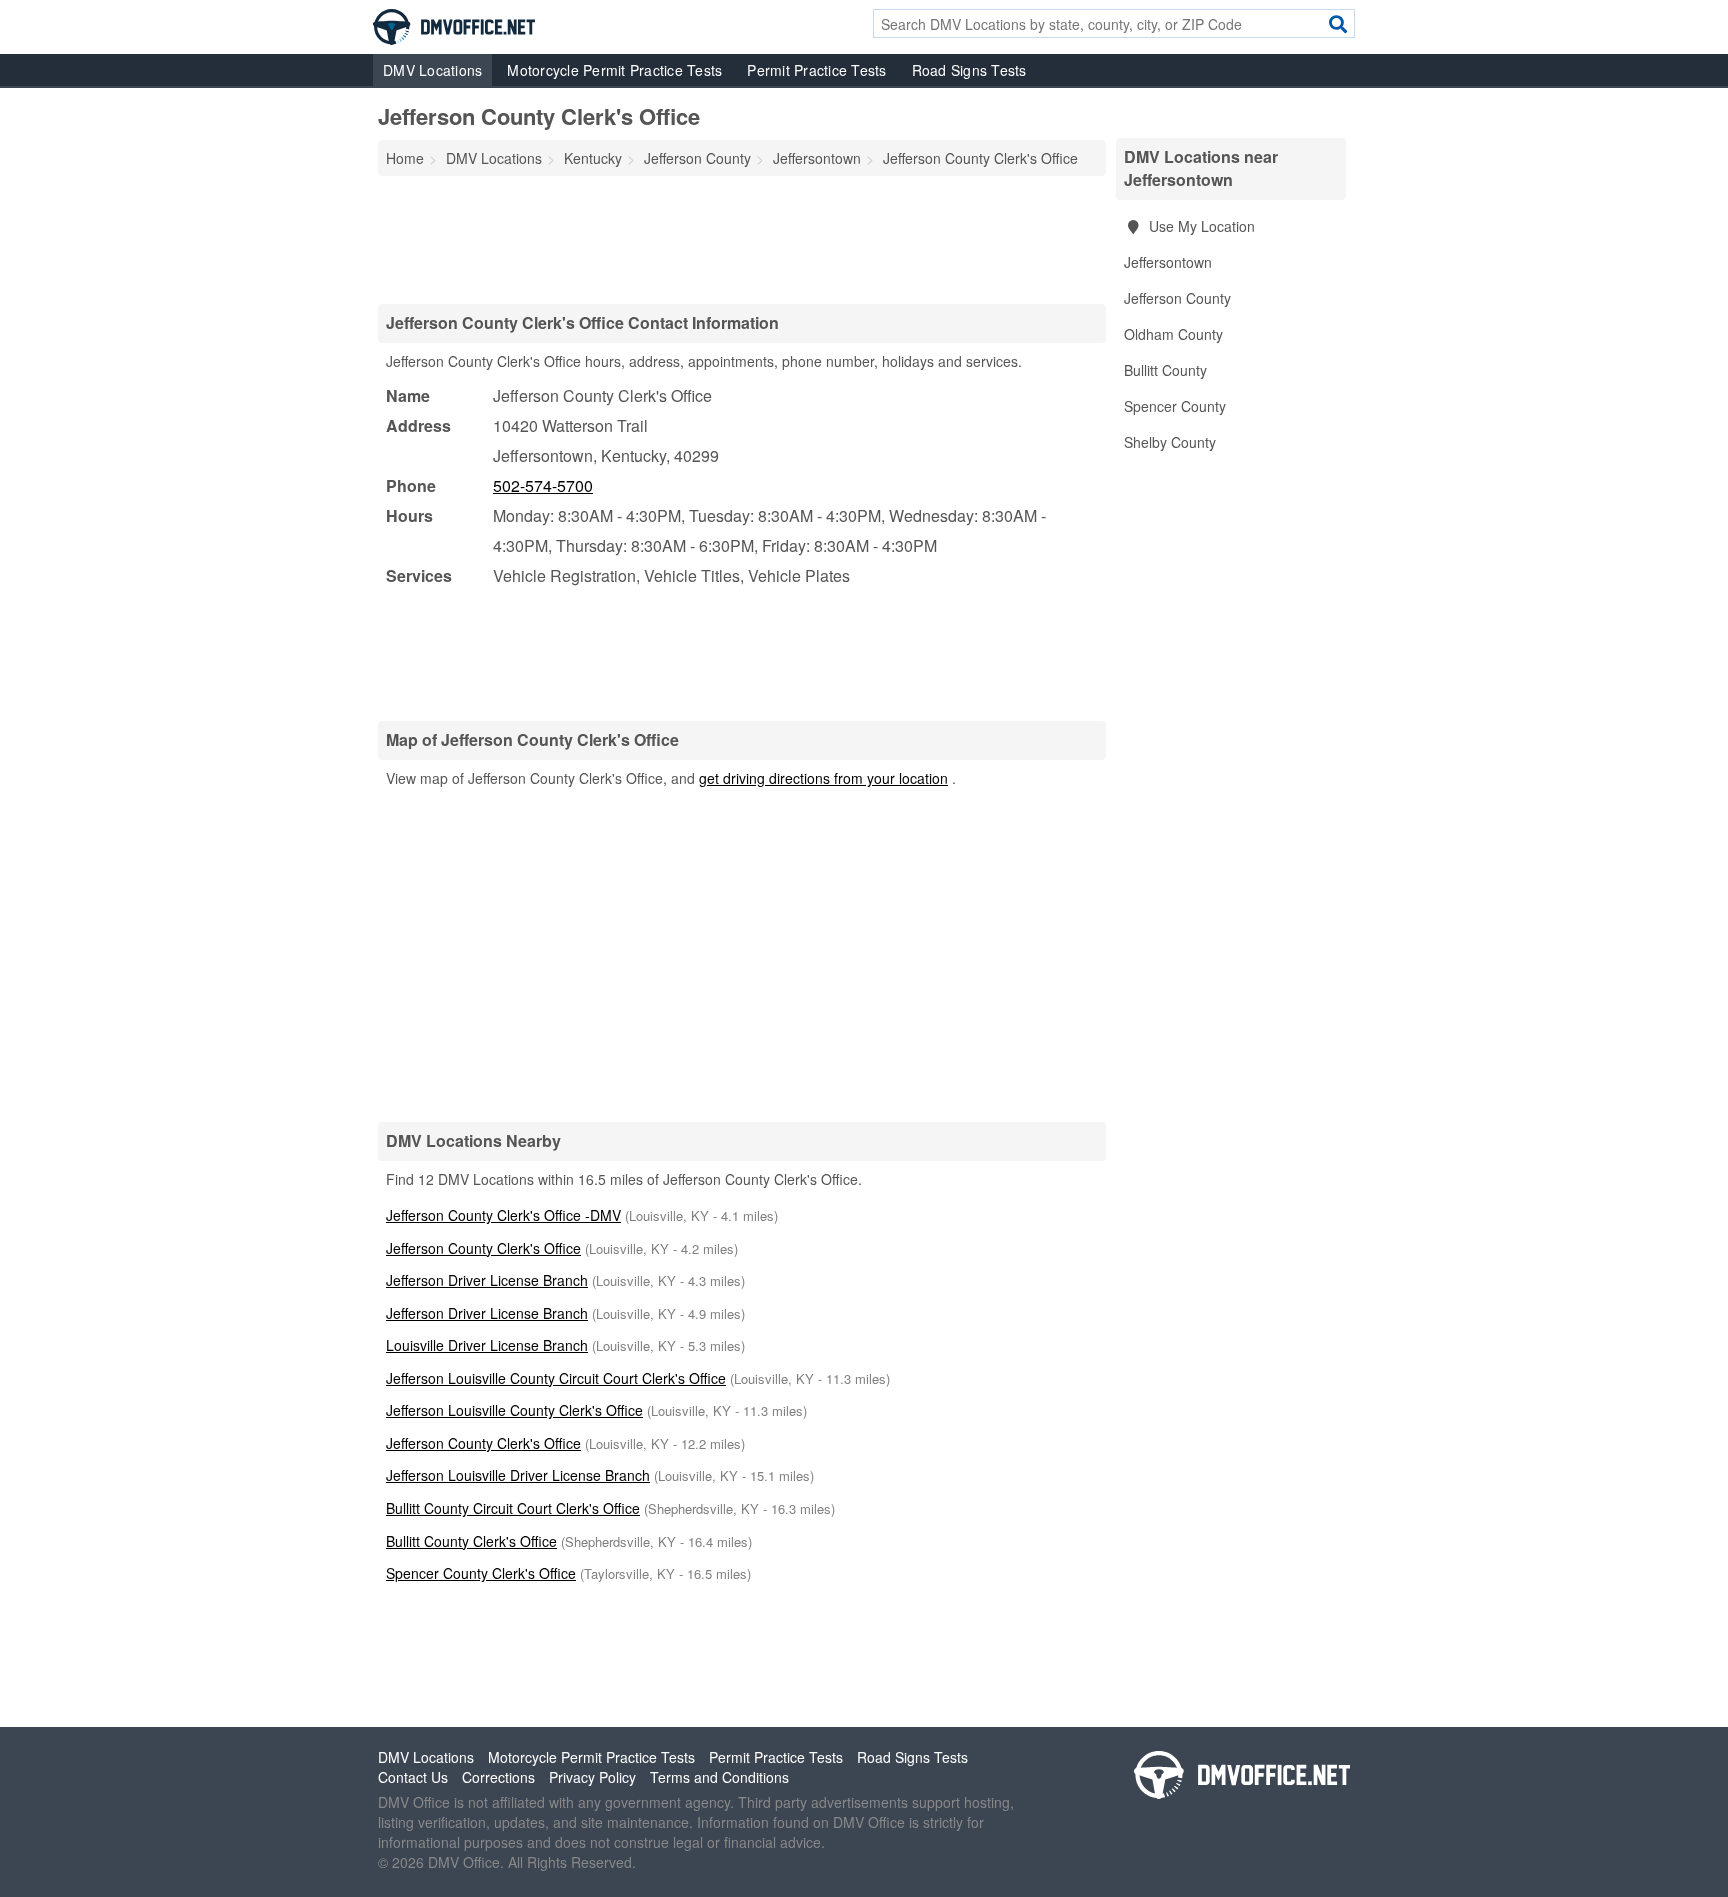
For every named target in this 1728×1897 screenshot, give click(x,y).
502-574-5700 (543, 485)
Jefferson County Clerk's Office (483, 1248)
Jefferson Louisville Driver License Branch (518, 1475)
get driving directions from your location (823, 778)
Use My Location (1200, 226)
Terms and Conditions (719, 1777)
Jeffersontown (1168, 262)
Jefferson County (1177, 298)
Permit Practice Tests (816, 70)
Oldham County (1173, 334)
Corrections (498, 1777)
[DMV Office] (454, 25)
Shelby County (1170, 442)
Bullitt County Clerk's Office (471, 1541)
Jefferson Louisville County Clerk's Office (514, 1410)
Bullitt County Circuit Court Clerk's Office (513, 1508)
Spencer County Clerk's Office (481, 1573)
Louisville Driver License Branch (487, 1345)
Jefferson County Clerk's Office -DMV (503, 1215)
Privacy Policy (592, 1777)
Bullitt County (1165, 370)
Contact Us (413, 1777)
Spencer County (1175, 406)
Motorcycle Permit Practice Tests (614, 70)
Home (405, 158)
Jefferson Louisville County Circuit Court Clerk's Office (556, 1378)
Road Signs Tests (969, 70)
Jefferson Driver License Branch (487, 1280)
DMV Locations (432, 70)
